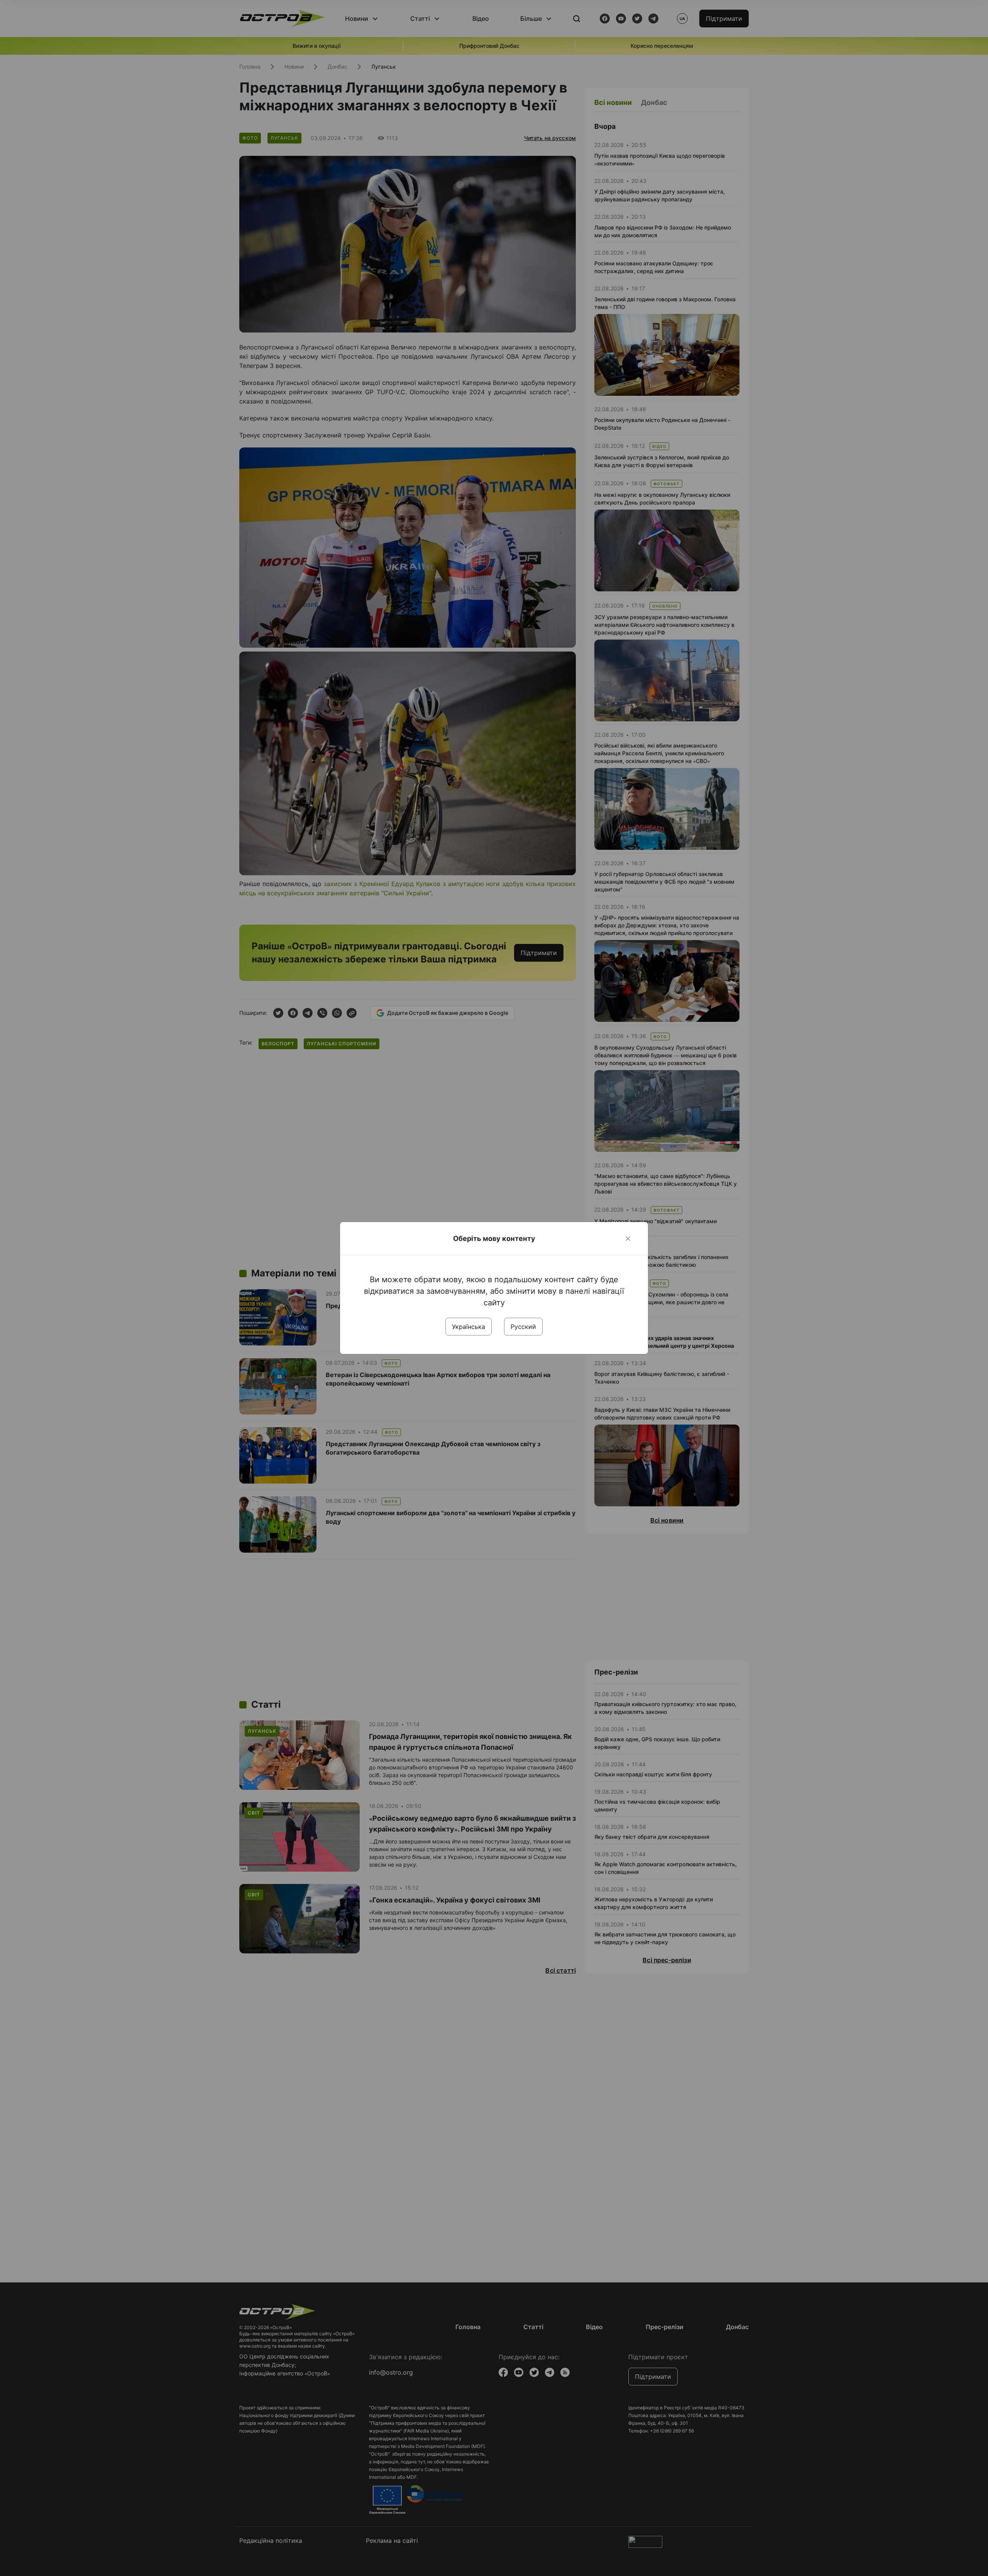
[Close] (628, 1239)
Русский (523, 1327)
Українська (469, 1327)
